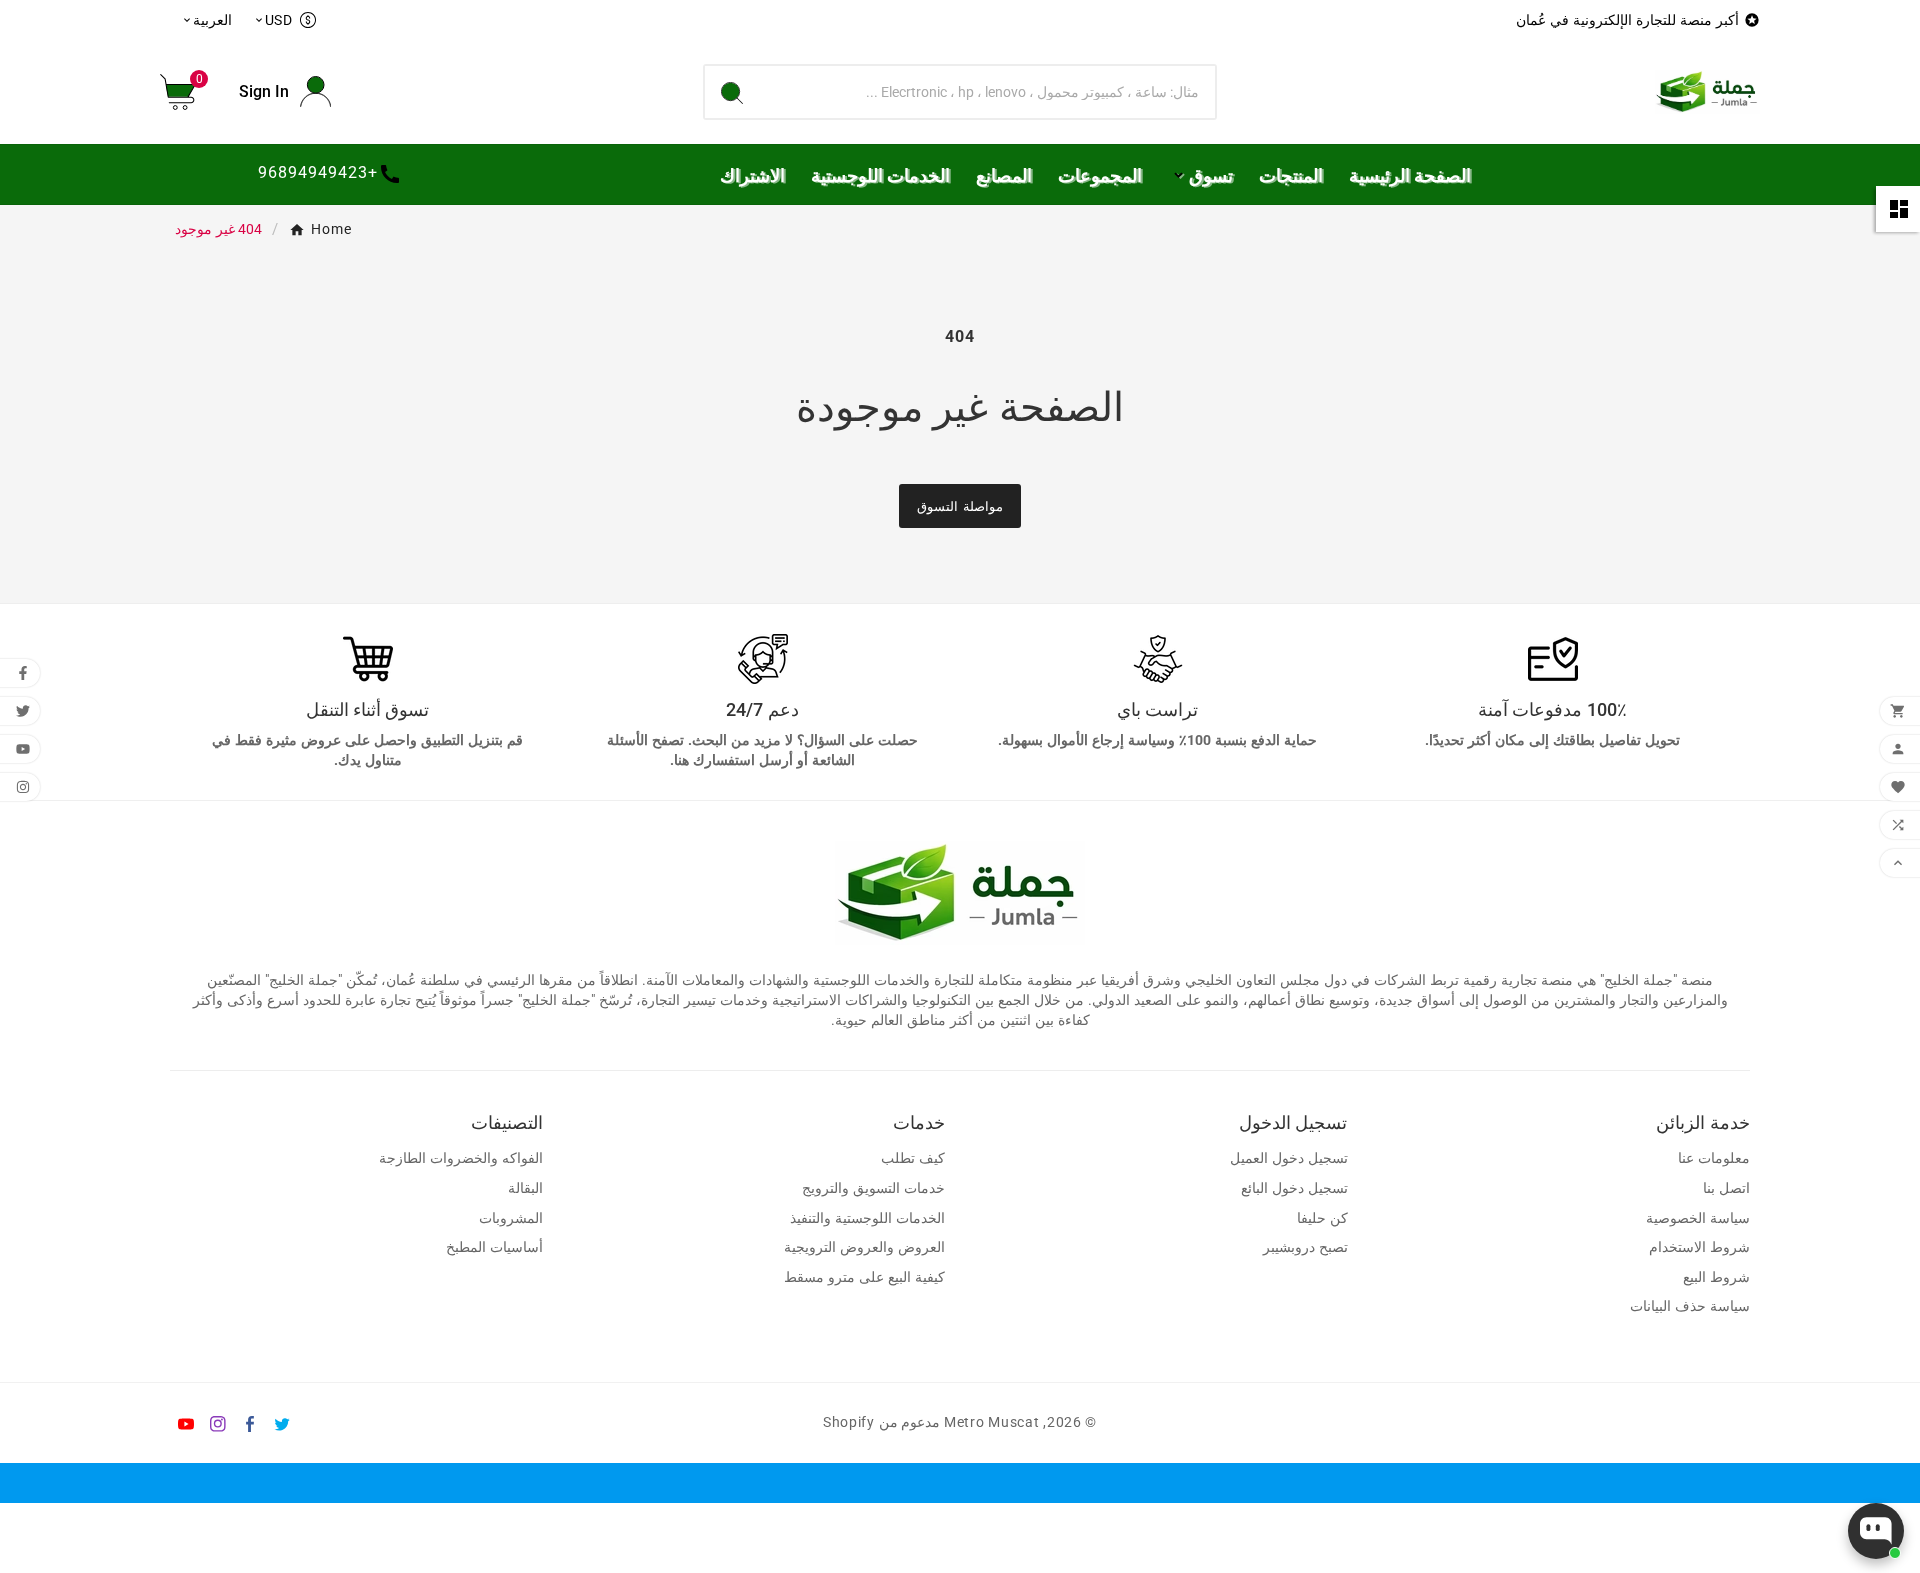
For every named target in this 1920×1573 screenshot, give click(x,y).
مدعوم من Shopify (881, 1422)
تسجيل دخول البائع (1294, 1188)
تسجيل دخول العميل (1289, 1158)
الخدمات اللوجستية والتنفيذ (867, 1218)
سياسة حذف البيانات (1690, 1306)
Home (331, 229)
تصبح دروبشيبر (1305, 1247)
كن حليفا (1322, 1218)
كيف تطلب (913, 1158)
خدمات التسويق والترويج (873, 1188)
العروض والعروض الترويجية (864, 1247)
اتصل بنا (1726, 1188)
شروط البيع (1716, 1277)
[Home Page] (1707, 90)
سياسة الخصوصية (1698, 1218)
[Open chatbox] (1876, 1531)
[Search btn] (732, 92)
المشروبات (511, 1218)
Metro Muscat (991, 1422)
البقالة (525, 1188)
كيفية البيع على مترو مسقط (864, 1277)
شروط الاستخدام (1699, 1247)
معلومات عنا (1714, 1158)
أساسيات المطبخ (494, 1247)
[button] (185, 92)
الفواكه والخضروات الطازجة (461, 1158)
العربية (206, 20)
